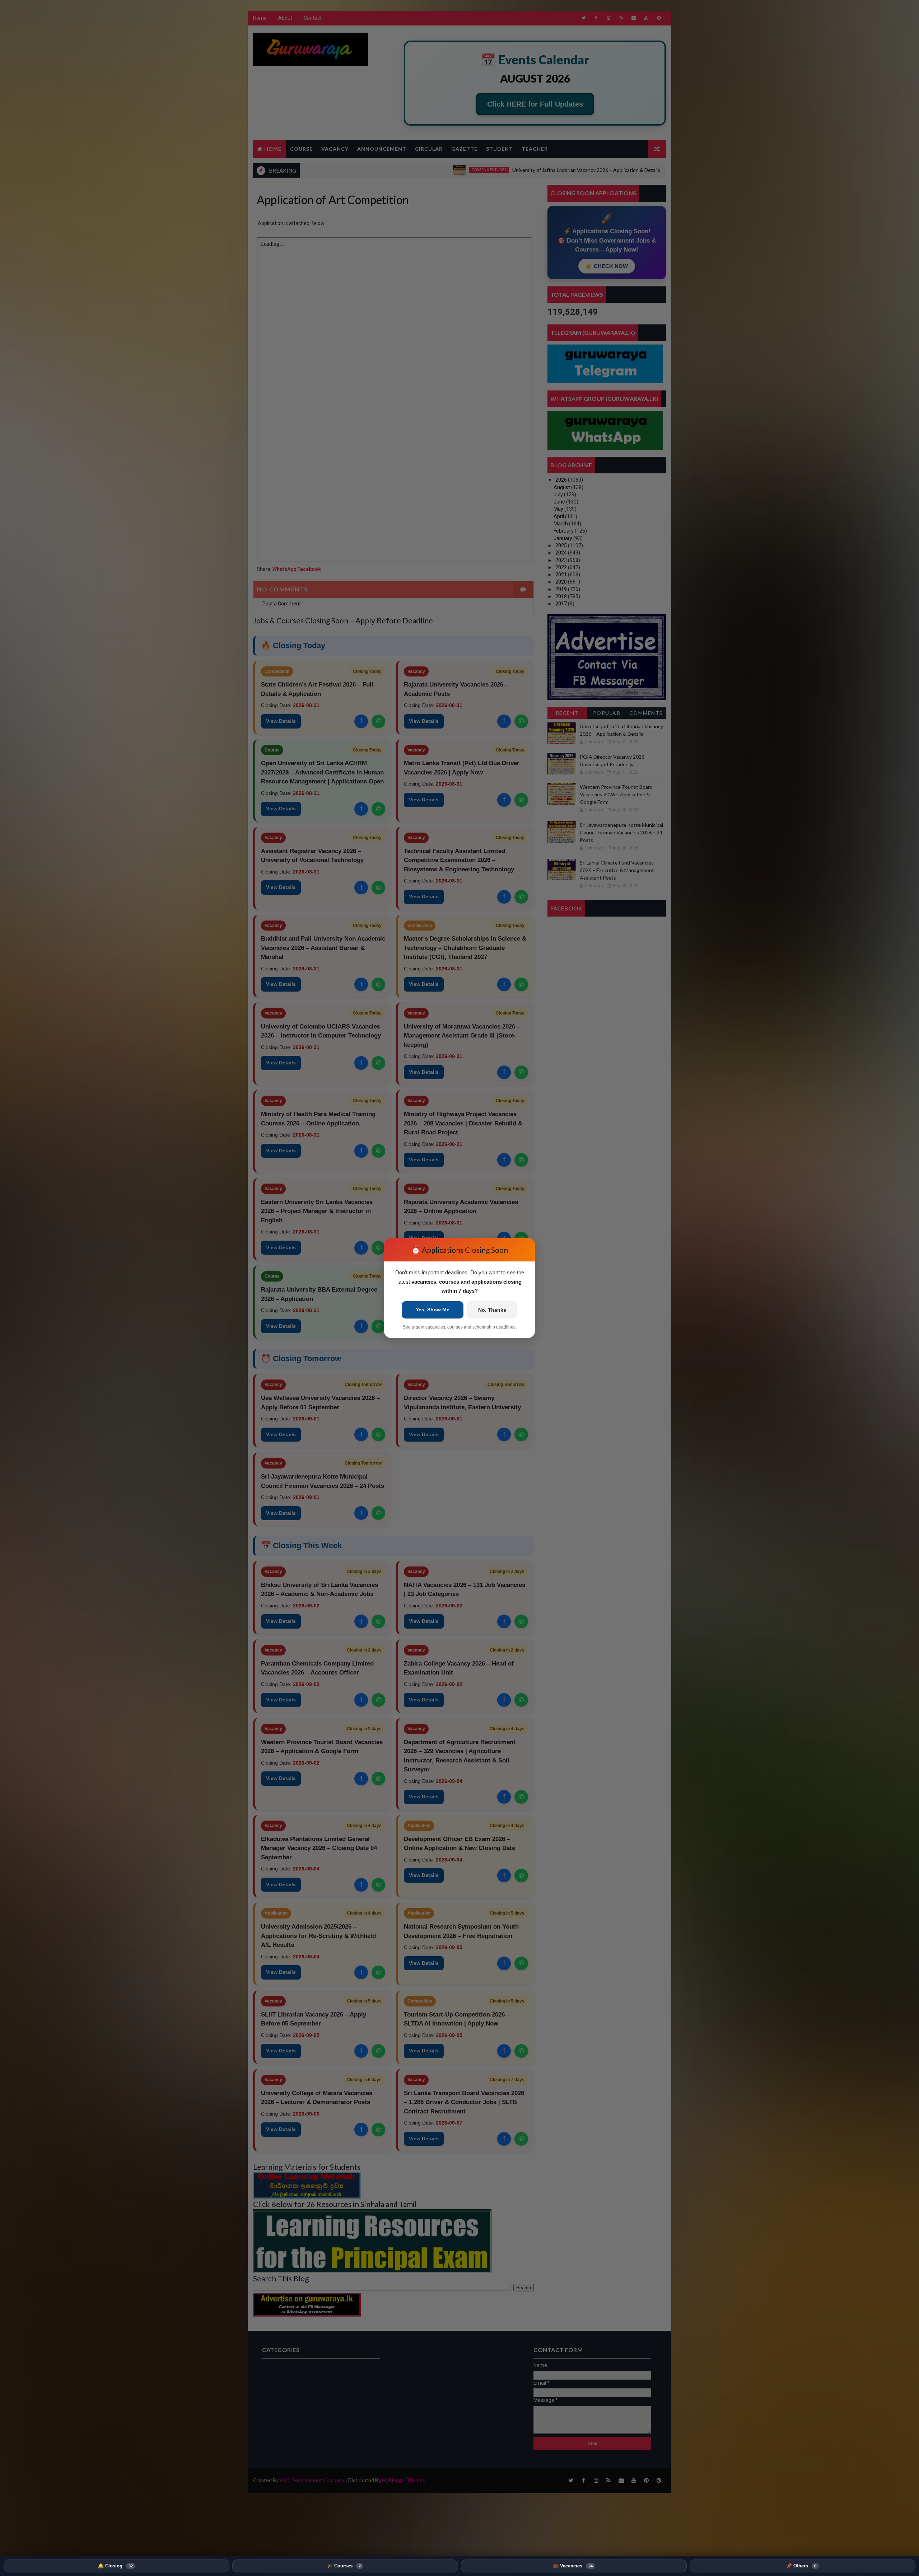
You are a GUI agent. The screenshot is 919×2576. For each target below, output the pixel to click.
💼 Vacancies (573, 2566)
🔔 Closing (115, 2566)
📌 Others (801, 2566)
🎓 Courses (344, 2566)
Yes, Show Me (433, 1310)
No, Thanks (492, 1310)
